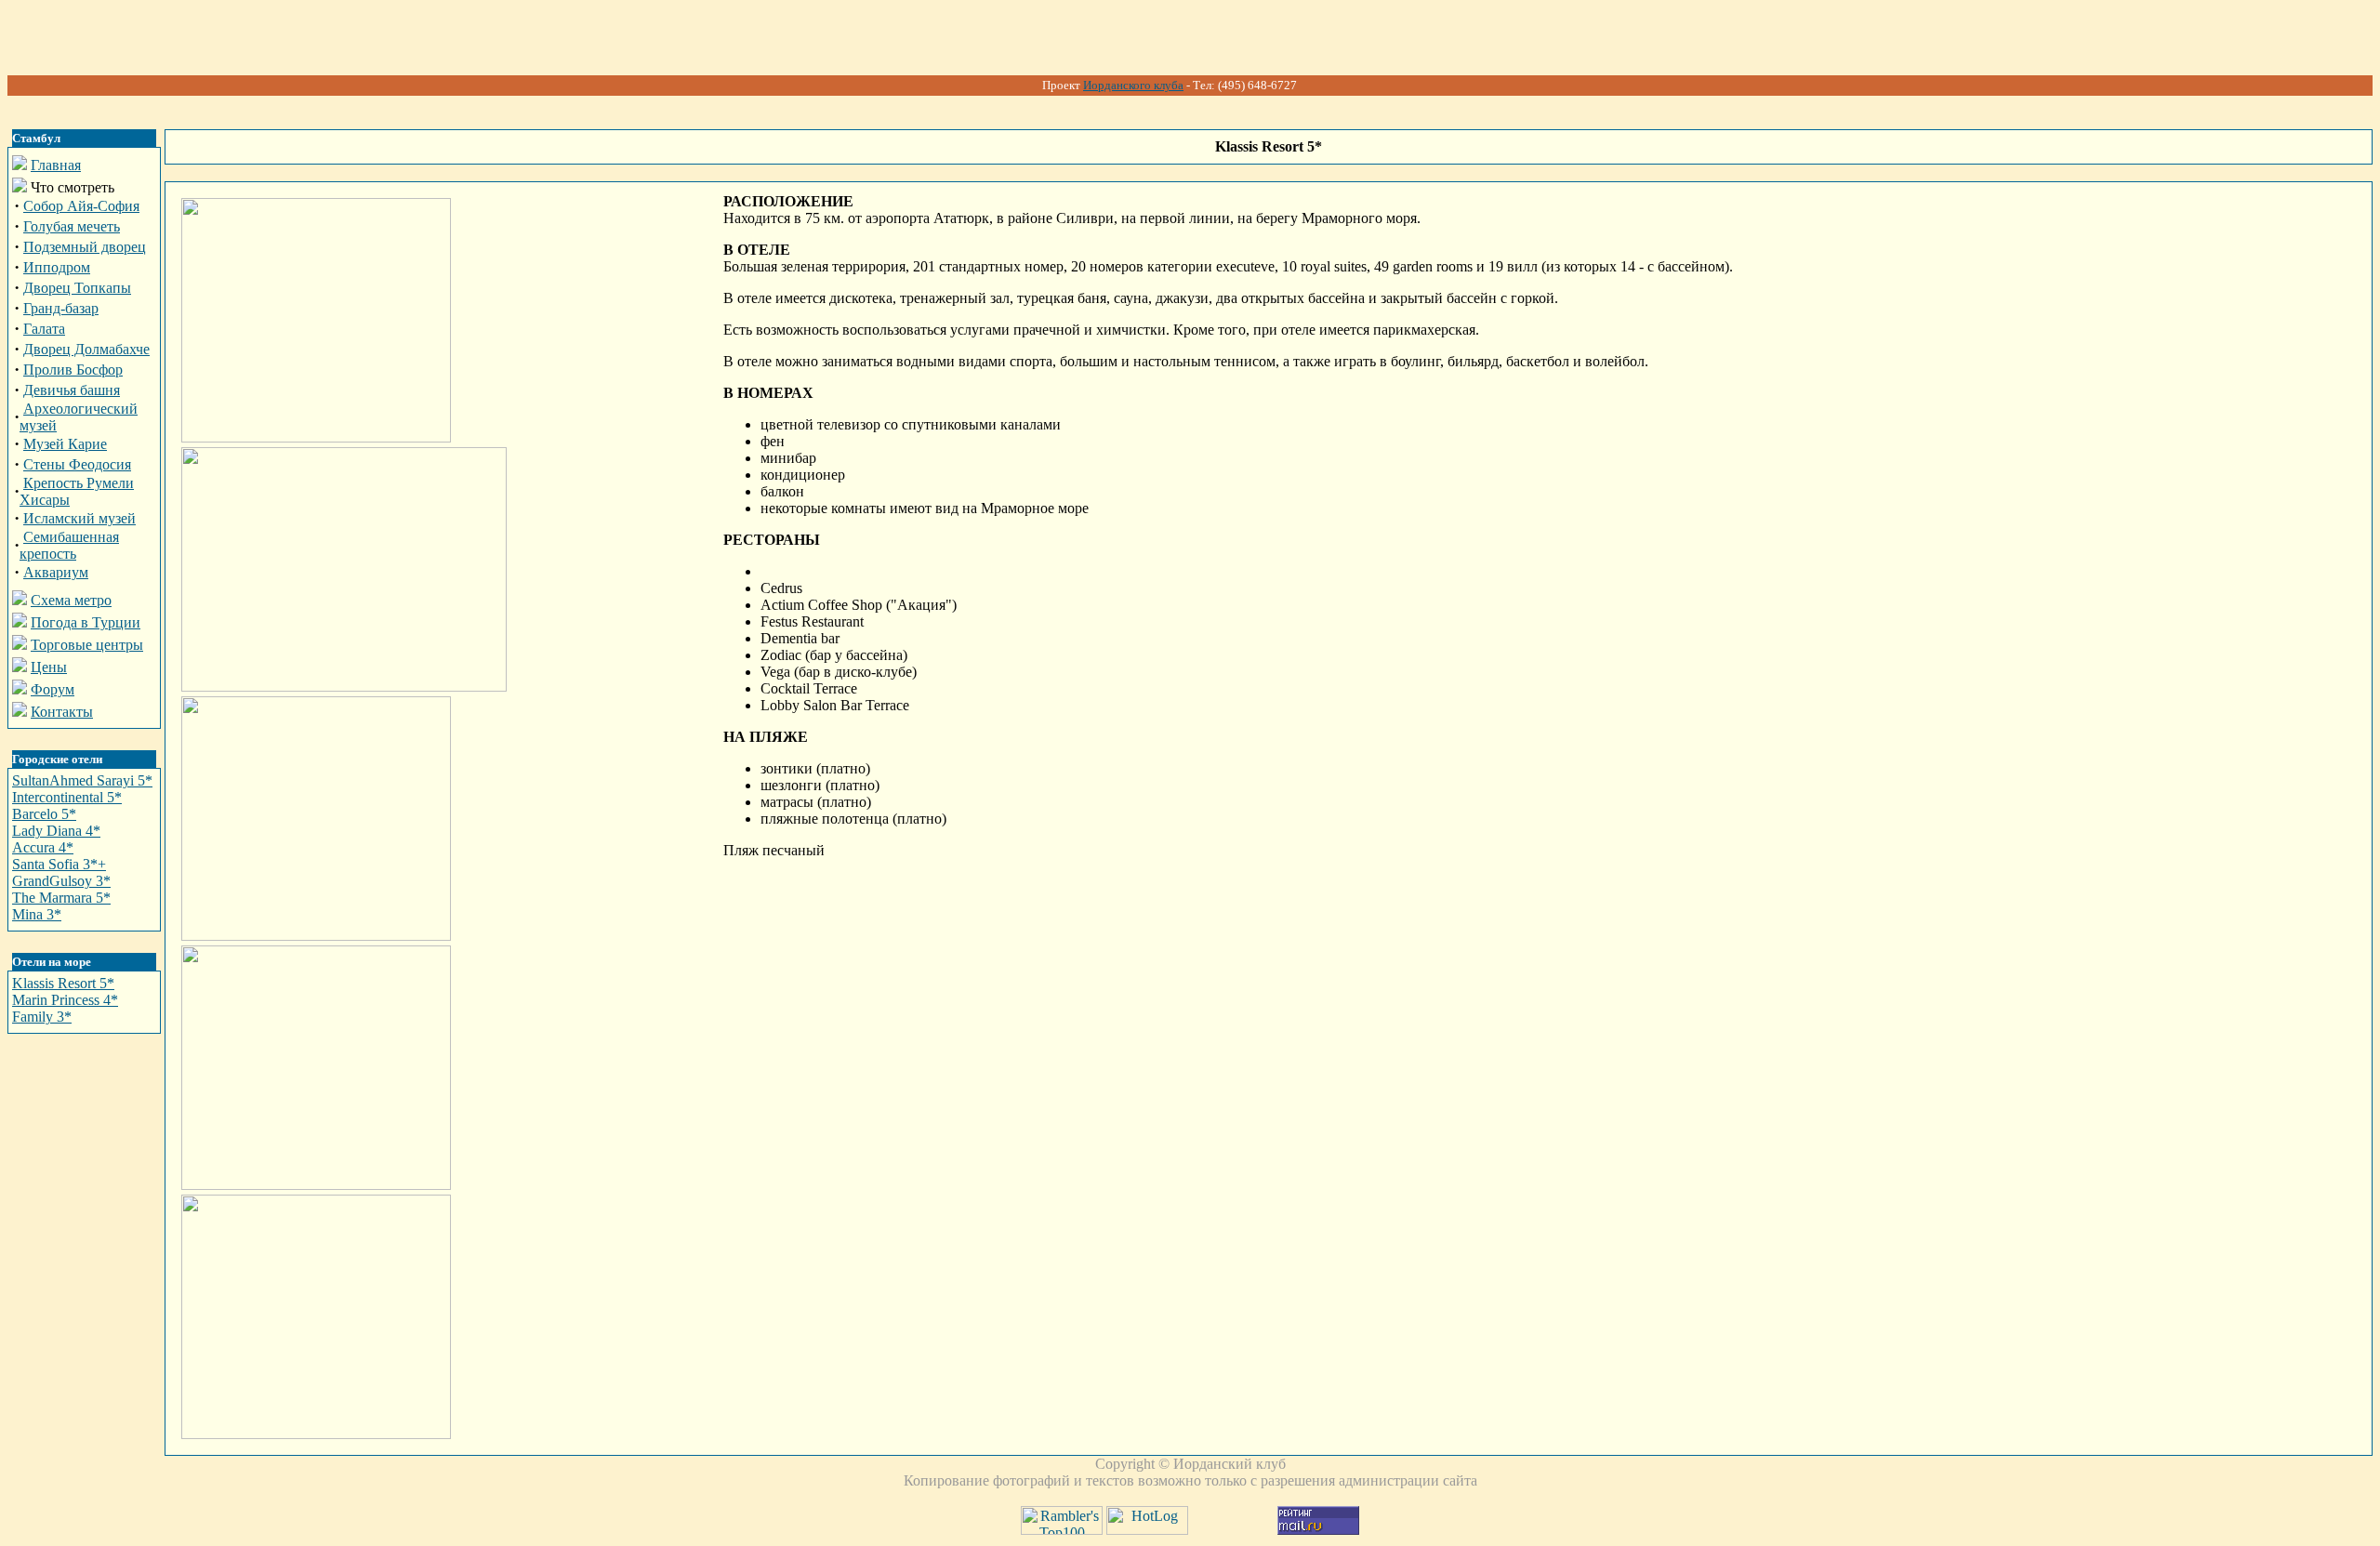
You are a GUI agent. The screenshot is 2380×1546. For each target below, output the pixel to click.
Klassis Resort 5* (63, 983)
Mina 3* (37, 914)
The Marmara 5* (61, 898)
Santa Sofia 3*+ (59, 864)
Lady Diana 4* (56, 831)
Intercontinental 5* (67, 797)
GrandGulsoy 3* (61, 881)
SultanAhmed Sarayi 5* (82, 780)
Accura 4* (43, 847)
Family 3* (42, 1017)
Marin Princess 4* (65, 1000)
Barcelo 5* (44, 814)
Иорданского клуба (1133, 85)
